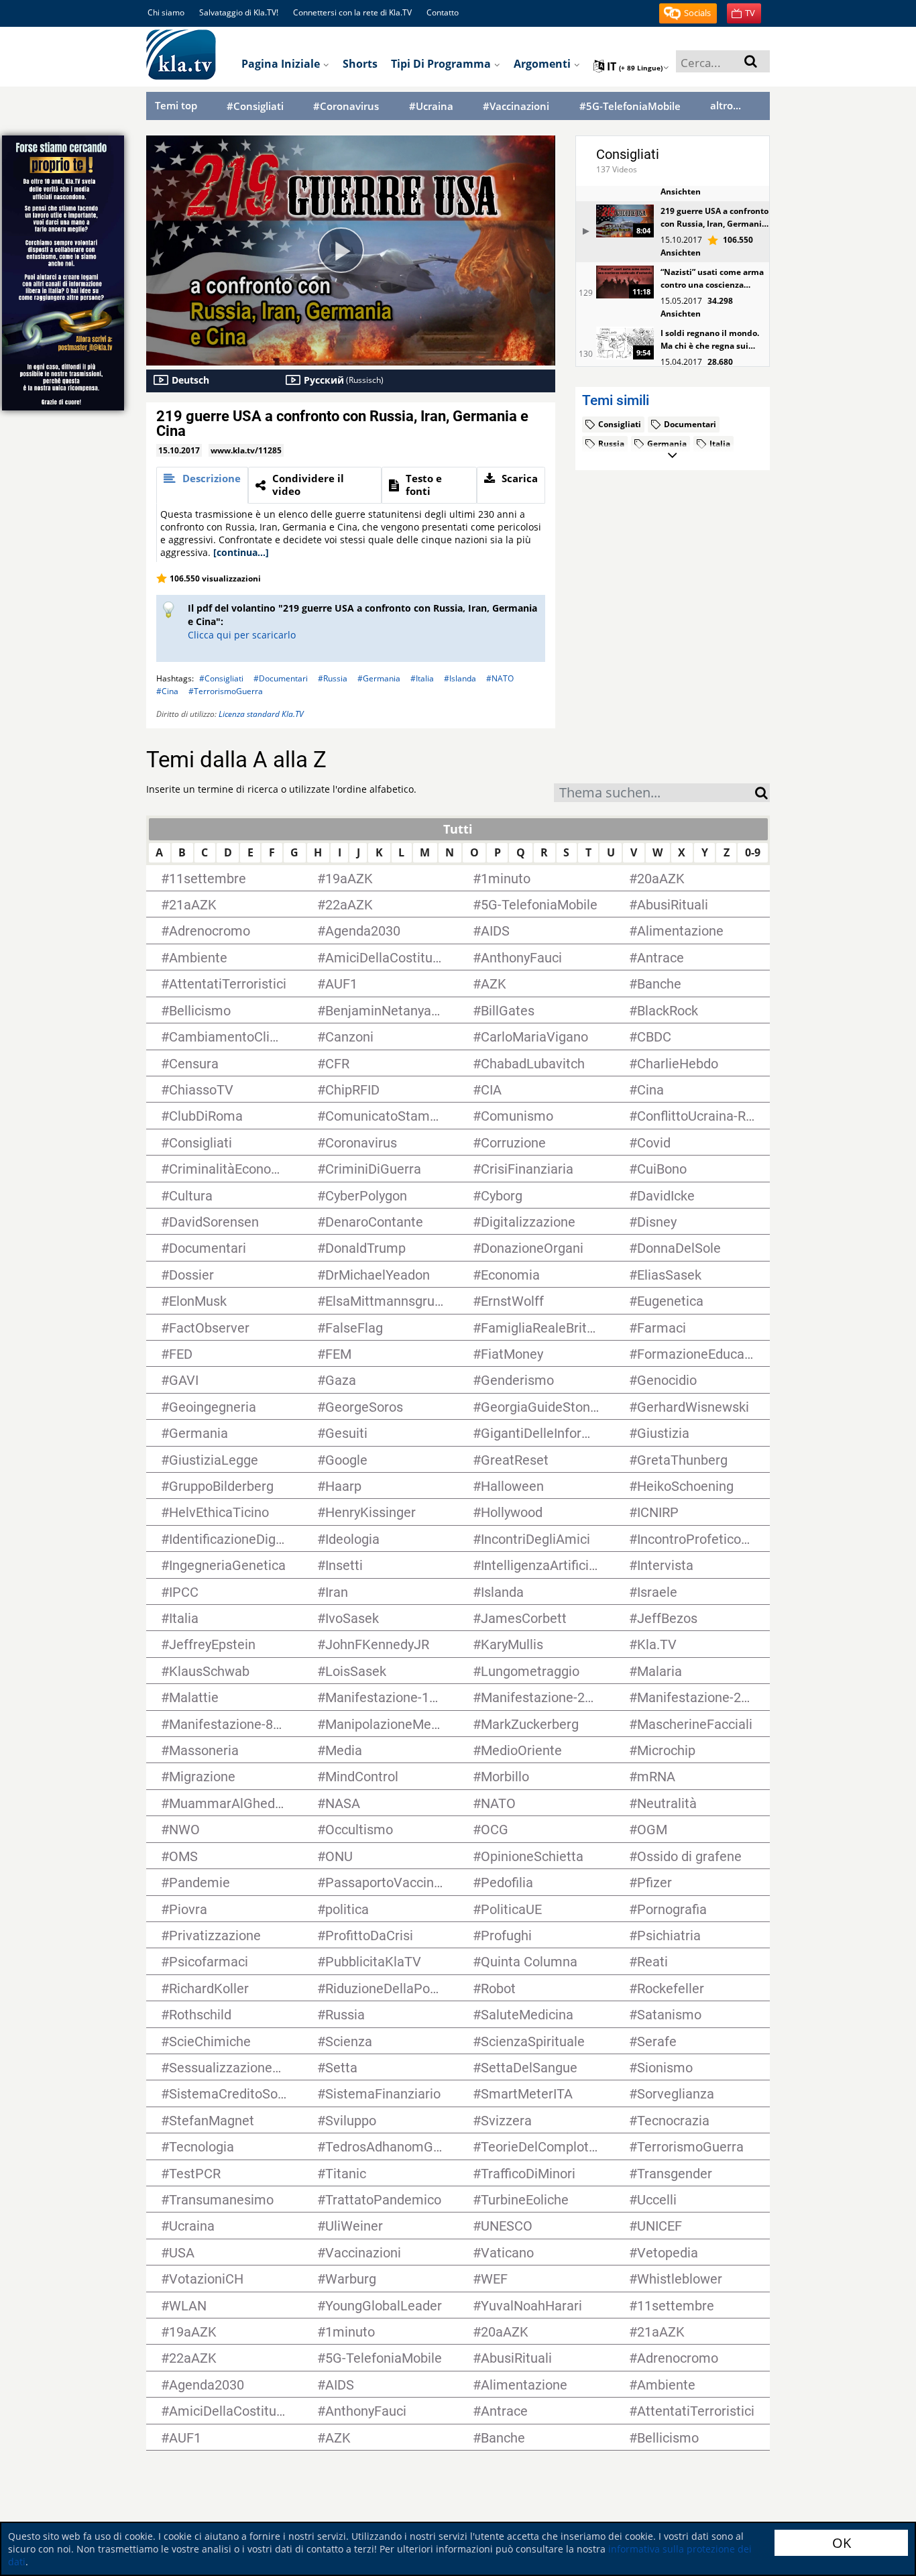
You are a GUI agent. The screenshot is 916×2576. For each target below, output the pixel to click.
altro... (726, 105)
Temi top (176, 105)
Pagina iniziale (282, 64)
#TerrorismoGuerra (226, 691)
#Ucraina (431, 106)
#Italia (422, 678)
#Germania (379, 678)
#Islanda (460, 678)
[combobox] (654, 793)
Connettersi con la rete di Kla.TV (352, 12)
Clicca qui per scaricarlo (242, 635)
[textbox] (654, 794)
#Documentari (281, 678)
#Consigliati (255, 106)
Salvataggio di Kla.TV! (239, 12)
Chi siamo (166, 12)
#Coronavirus (346, 106)
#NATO (500, 678)
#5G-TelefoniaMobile (630, 106)
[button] (688, 13)
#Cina (167, 691)
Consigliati (628, 154)
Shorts (360, 64)
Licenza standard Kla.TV (261, 714)
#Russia (333, 678)
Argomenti (543, 64)
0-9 (753, 852)
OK (842, 2543)
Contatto (443, 12)
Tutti (458, 829)
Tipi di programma (442, 64)
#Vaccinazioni (516, 106)
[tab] (202, 485)
